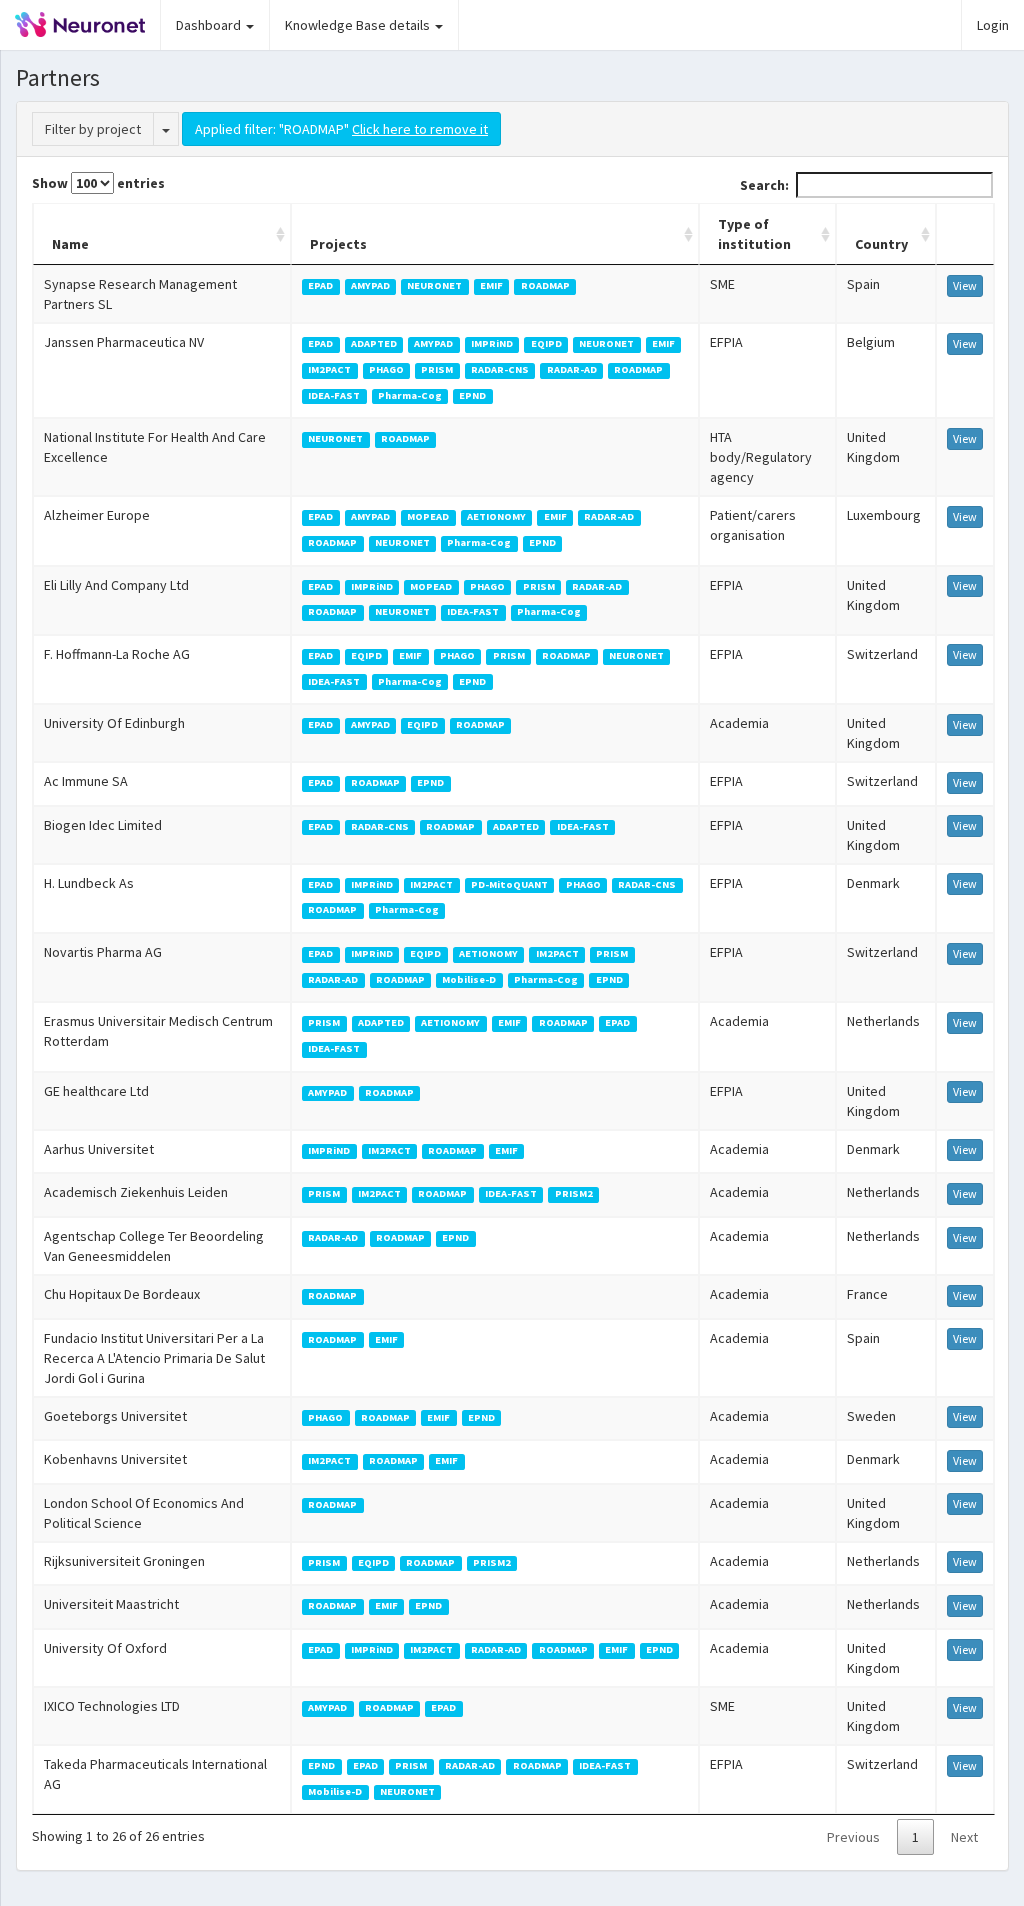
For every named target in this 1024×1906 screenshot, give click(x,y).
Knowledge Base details (359, 25)
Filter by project (93, 129)
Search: (764, 185)
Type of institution (754, 234)
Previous (853, 1837)
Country (881, 244)
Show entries (98, 183)
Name (70, 244)
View (965, 285)
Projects (338, 244)
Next (964, 1837)
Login (993, 25)
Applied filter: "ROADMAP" (341, 129)
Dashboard (210, 25)
